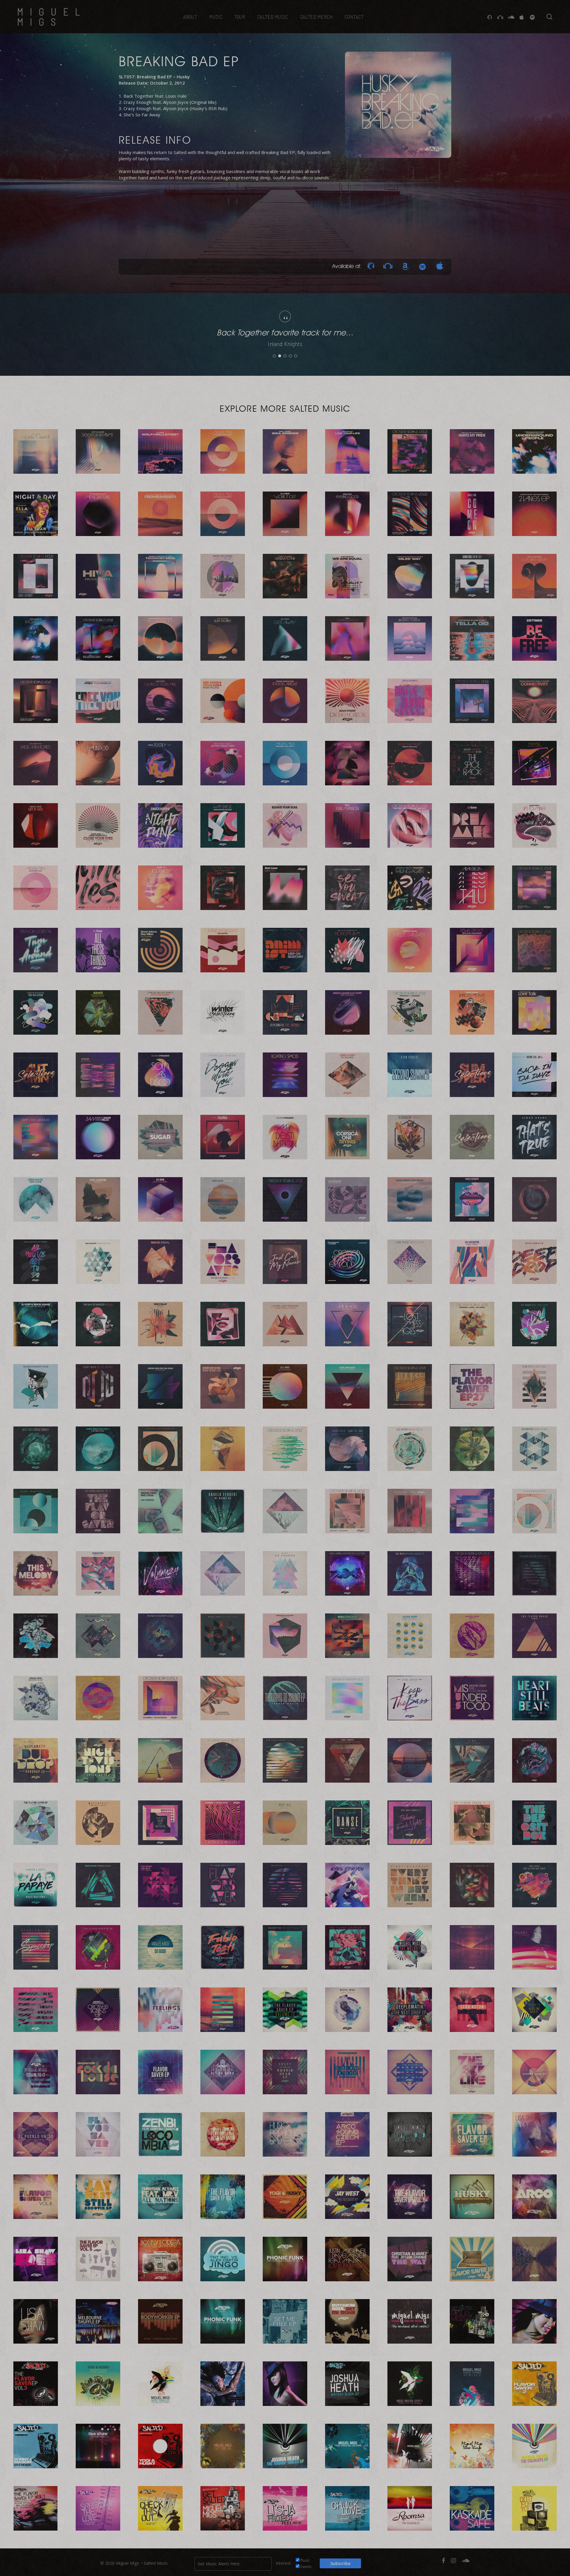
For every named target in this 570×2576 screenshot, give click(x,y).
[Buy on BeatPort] (388, 266)
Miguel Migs (52, 17)
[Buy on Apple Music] (440, 266)
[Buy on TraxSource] (371, 266)
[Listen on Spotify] (422, 266)
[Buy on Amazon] (405, 266)
